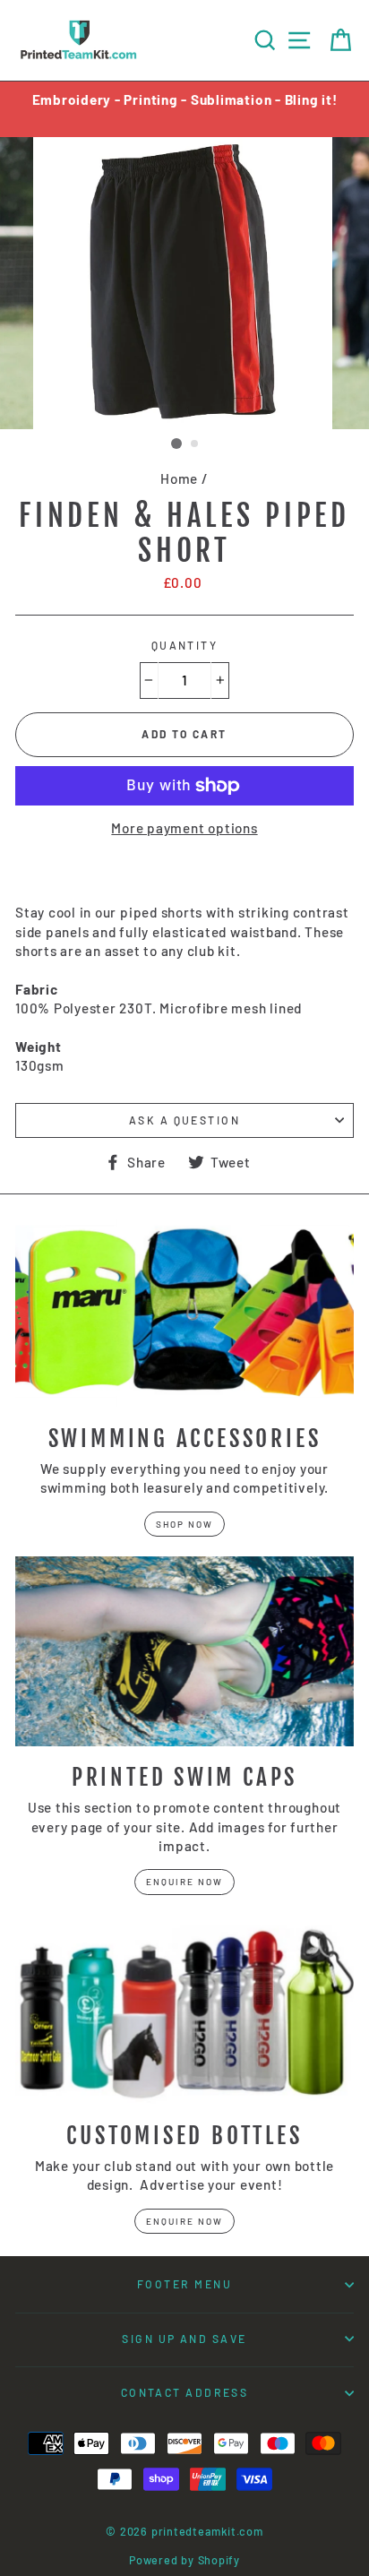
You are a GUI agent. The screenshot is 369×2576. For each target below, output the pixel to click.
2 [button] (195, 444)
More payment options (184, 828)
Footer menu (184, 2284)
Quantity (185, 645)
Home (179, 478)
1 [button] (176, 444)
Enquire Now (184, 1882)
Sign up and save (184, 2339)
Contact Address (185, 2392)
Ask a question (184, 1120)
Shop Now (184, 1524)
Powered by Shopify (184, 2560)
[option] (184, 100)
